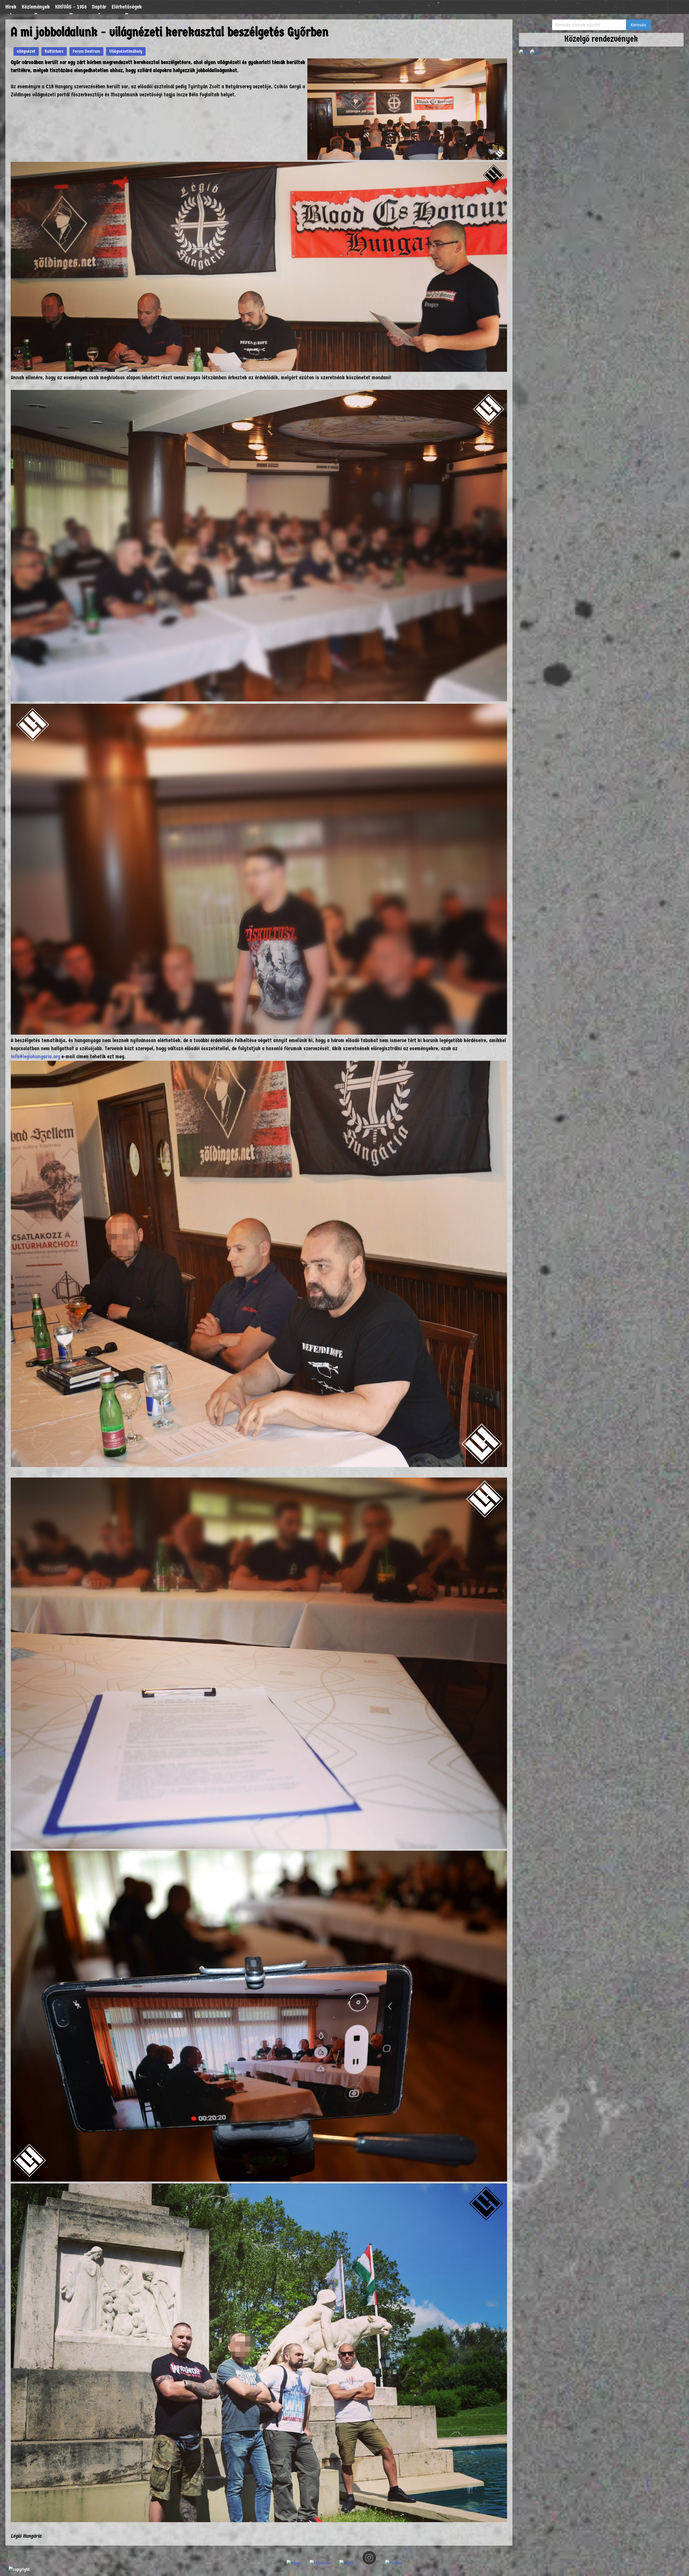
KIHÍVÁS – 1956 (71, 7)
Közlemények (36, 7)
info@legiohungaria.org (35, 1057)
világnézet (26, 51)
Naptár (99, 7)
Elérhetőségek (127, 7)
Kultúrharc (54, 51)
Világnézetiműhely (126, 51)
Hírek (11, 7)
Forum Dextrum (86, 51)
